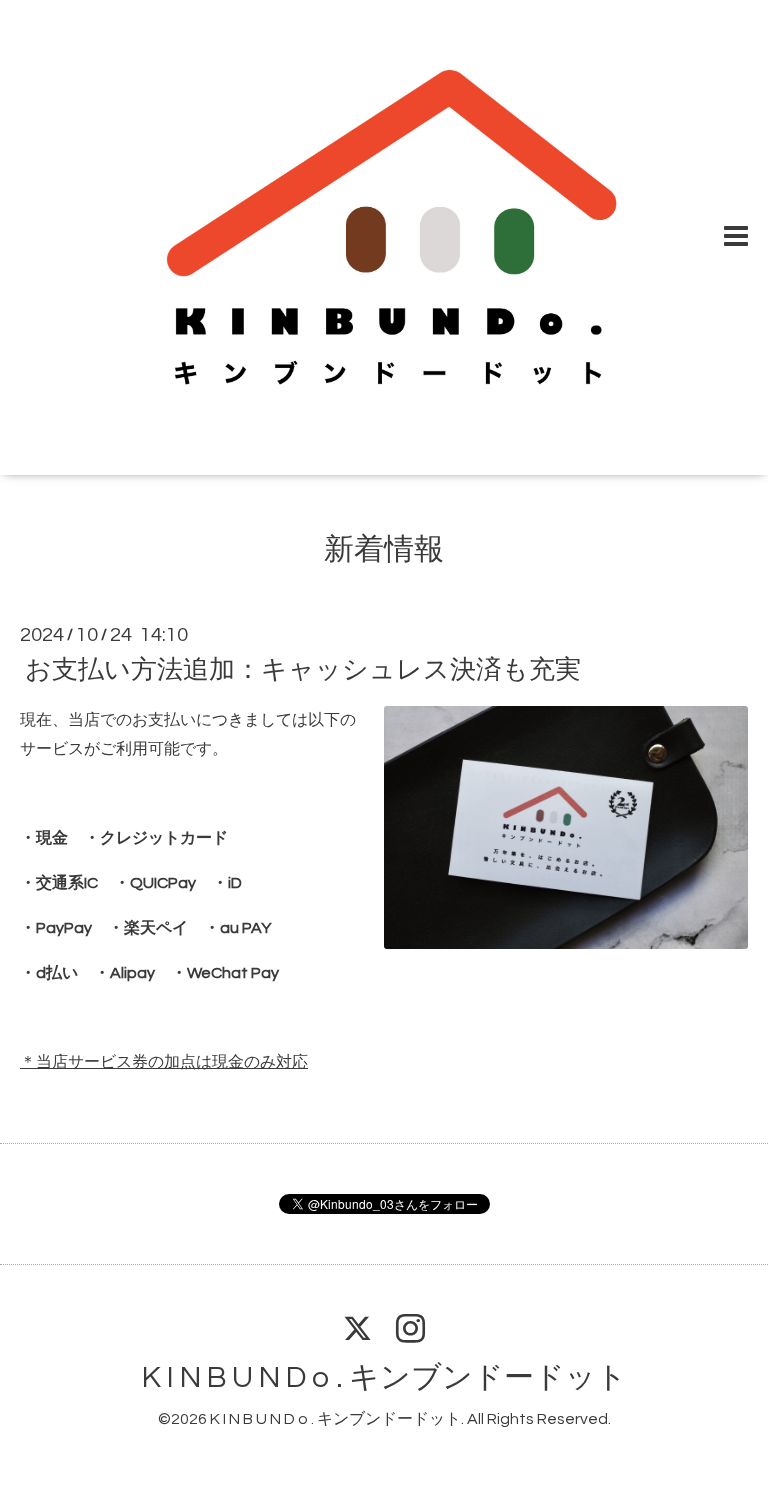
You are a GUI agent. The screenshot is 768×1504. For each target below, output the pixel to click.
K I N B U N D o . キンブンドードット (384, 1377)
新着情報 (384, 549)
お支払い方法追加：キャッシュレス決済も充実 (303, 670)
